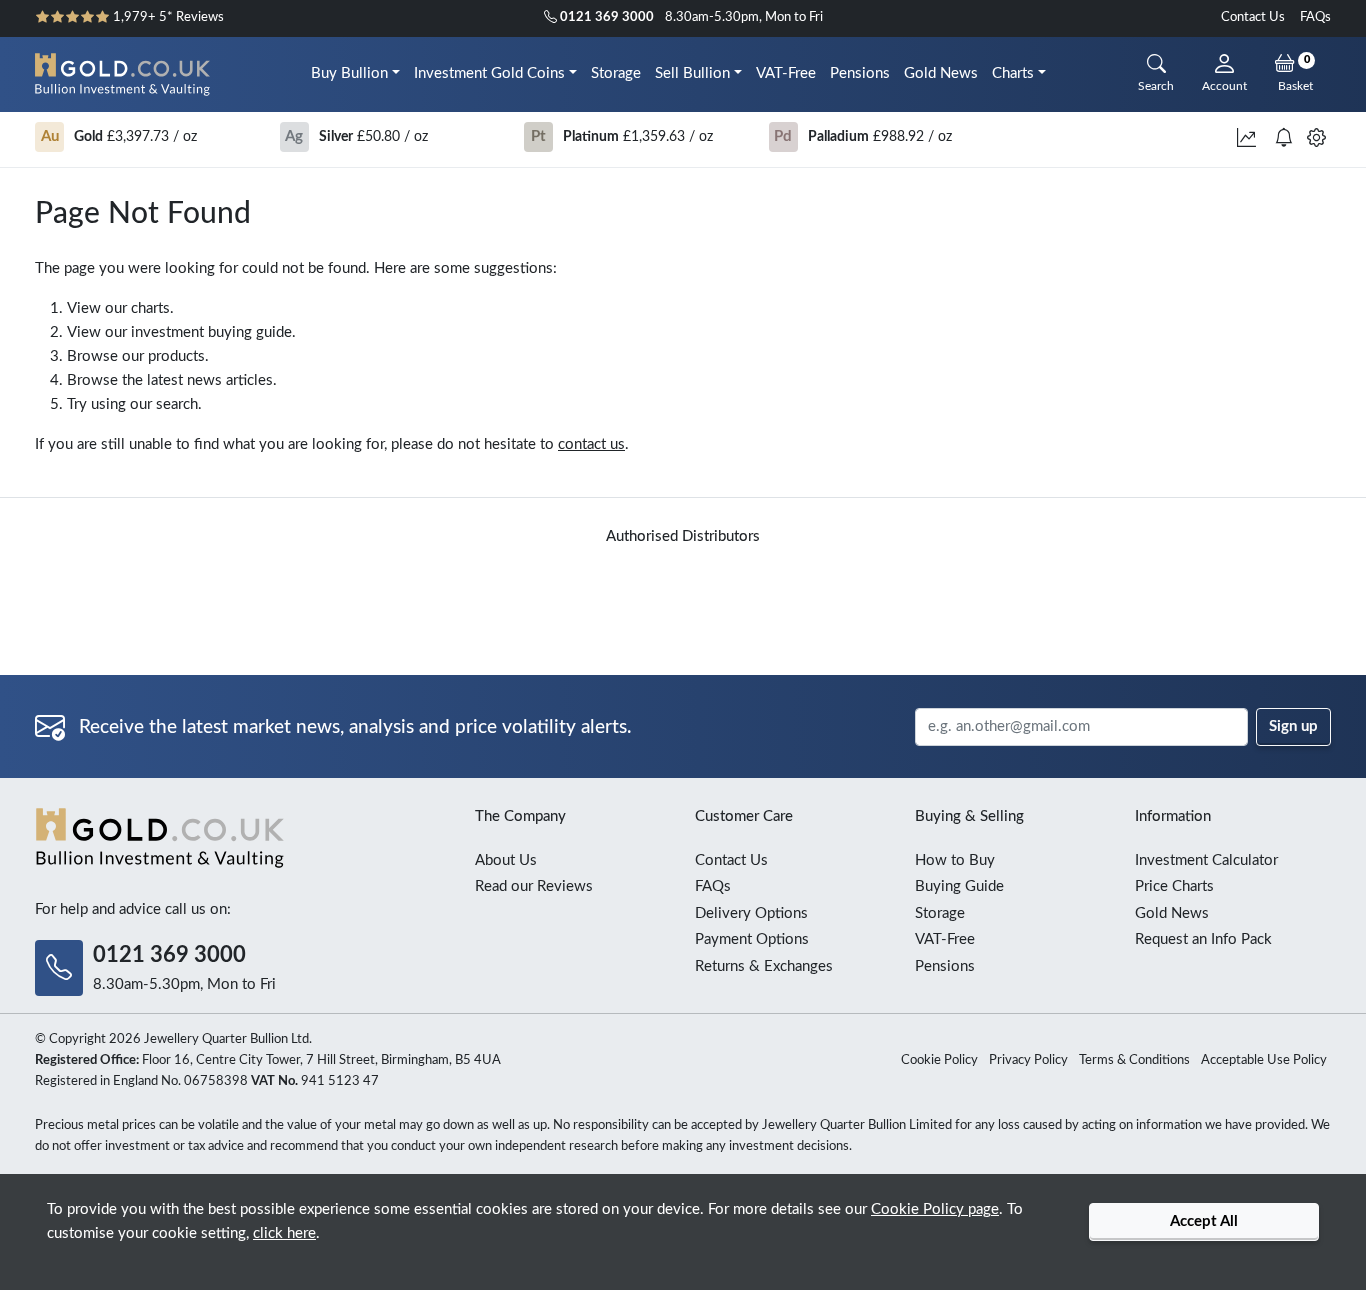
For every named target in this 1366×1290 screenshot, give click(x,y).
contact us (591, 444)
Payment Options (752, 939)
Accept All (1204, 1221)
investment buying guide (211, 332)
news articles (230, 380)
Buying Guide (959, 886)
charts (150, 308)
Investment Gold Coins (489, 73)
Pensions (860, 73)
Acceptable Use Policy (1264, 1060)
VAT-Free (786, 73)
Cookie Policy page (935, 1209)
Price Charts (1174, 886)
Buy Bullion (349, 73)
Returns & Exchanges (764, 966)
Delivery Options (751, 913)
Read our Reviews (534, 886)
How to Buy (955, 860)
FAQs (1315, 17)
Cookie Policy (939, 1060)
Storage (616, 73)
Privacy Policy (1028, 1060)
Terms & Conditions (1134, 1060)
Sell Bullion (692, 73)
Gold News (941, 73)
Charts (1013, 73)
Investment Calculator (1206, 860)
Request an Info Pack (1203, 939)
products (176, 356)
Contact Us (1253, 17)
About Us (506, 860)
